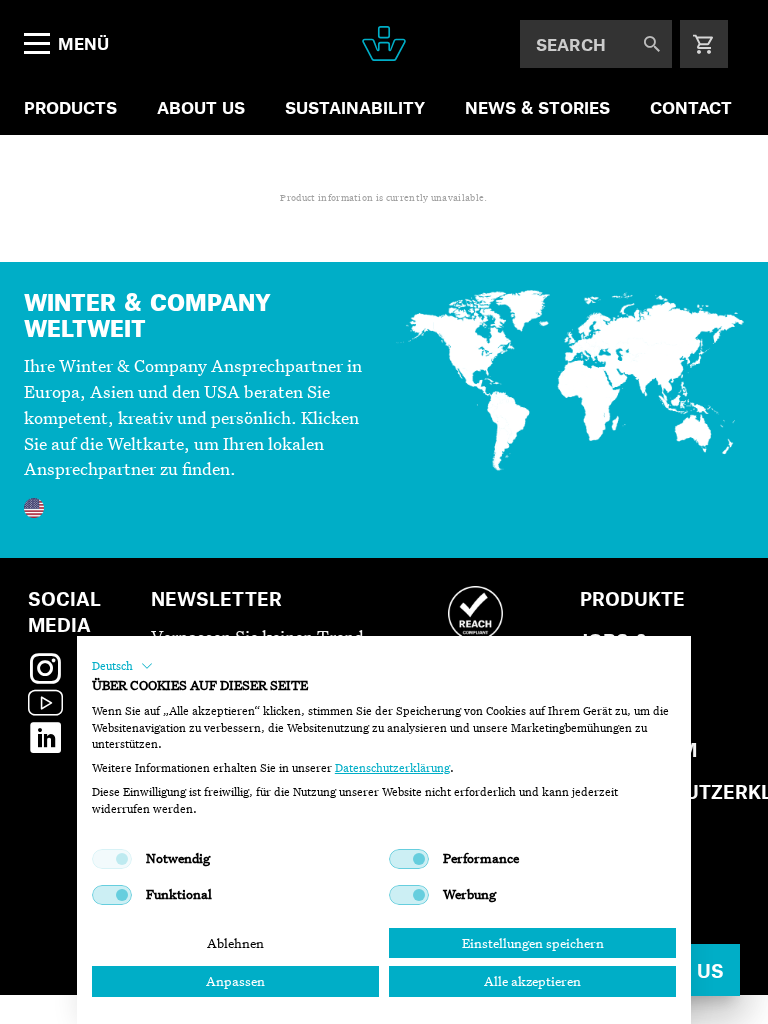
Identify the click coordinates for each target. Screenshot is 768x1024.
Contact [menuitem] (691, 107)
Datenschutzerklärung (392, 768)
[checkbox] (112, 859)
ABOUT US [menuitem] (201, 107)
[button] (122, 666)
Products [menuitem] (70, 107)
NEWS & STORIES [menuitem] (537, 107)
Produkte (632, 598)
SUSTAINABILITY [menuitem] (355, 107)
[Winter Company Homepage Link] (384, 43)
